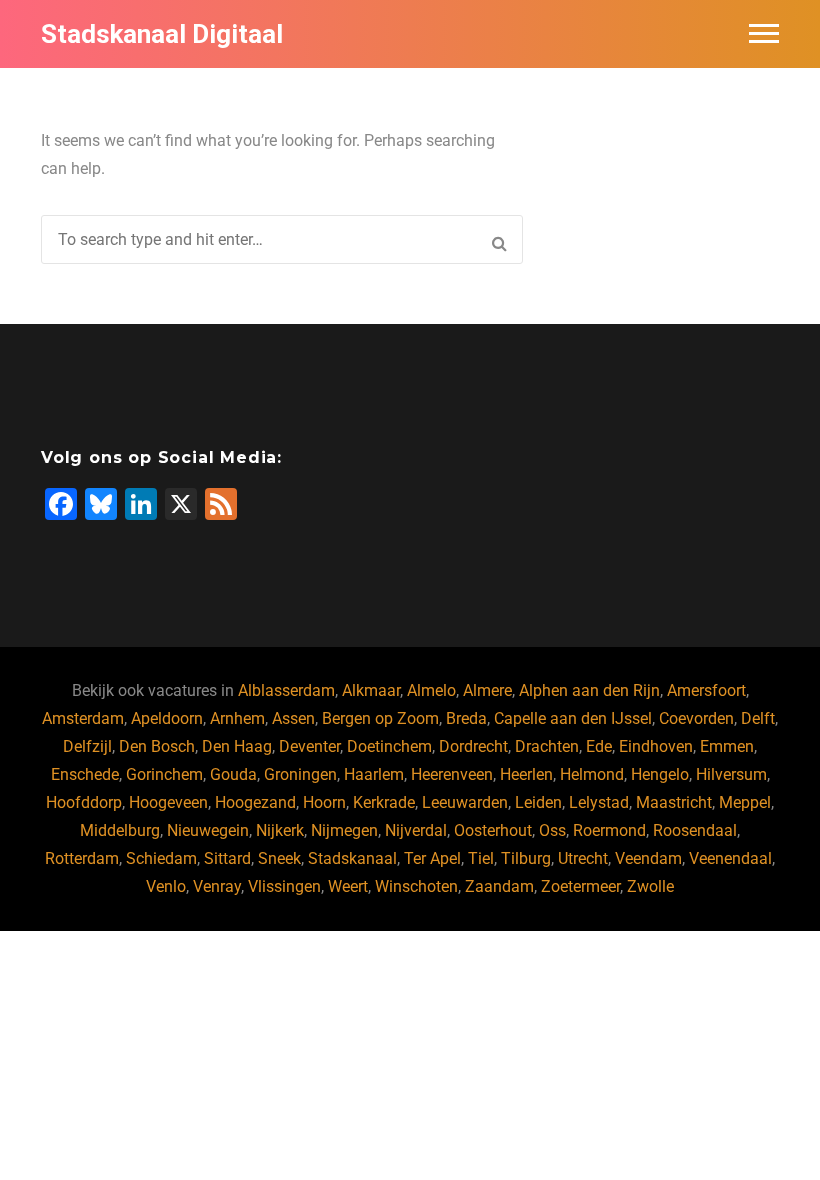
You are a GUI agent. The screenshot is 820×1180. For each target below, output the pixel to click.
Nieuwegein (208, 830)
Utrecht (583, 858)
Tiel (481, 858)
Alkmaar (371, 690)
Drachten (547, 746)
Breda (466, 718)
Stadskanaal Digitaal (162, 34)
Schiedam (161, 858)
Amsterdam (83, 718)
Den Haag (237, 746)
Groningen (300, 774)
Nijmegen (344, 830)
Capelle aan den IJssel (573, 718)
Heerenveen (452, 774)
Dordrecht (473, 746)
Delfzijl (87, 746)
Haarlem (374, 774)
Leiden (538, 802)
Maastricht (674, 802)
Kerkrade (384, 802)
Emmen (727, 746)
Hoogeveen (168, 802)
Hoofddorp (84, 802)
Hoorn (324, 802)
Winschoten (416, 886)
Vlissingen (284, 886)
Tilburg (526, 858)
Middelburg (120, 830)
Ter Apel (432, 858)
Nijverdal (416, 830)
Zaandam (499, 886)
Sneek (279, 858)
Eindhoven (656, 746)
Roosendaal (695, 830)
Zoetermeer (580, 886)
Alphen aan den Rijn (589, 690)
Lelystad (599, 802)
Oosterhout (493, 830)
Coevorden (696, 718)
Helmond (592, 774)
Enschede (85, 774)
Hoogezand (255, 802)
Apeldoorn (167, 718)
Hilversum (731, 774)
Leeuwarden (465, 802)
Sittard (227, 858)
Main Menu (764, 34)
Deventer (309, 746)
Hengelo (660, 774)
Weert (348, 886)
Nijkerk (280, 830)
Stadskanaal (352, 858)
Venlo (166, 886)
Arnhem (237, 718)
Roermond (609, 830)
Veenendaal (730, 858)
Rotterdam (82, 858)
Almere (487, 690)
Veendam (648, 858)
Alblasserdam (286, 690)
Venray (217, 886)
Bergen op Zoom (380, 718)
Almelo (431, 690)
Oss (552, 830)
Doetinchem (389, 746)
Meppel (745, 802)
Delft (758, 718)
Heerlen (526, 774)
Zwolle (650, 886)
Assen (293, 718)
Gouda (233, 774)
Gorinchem (164, 774)
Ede (599, 746)
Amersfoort (706, 690)
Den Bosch (157, 746)
